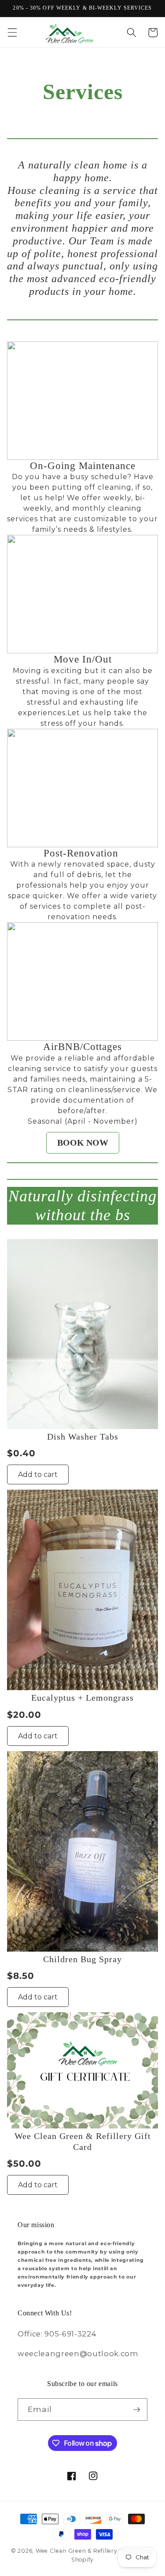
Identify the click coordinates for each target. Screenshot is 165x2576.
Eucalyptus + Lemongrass (82, 1698)
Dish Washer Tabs (83, 1437)
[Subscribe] (136, 2410)
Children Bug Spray (82, 1959)
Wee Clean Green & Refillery (77, 2551)
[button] (12, 32)
